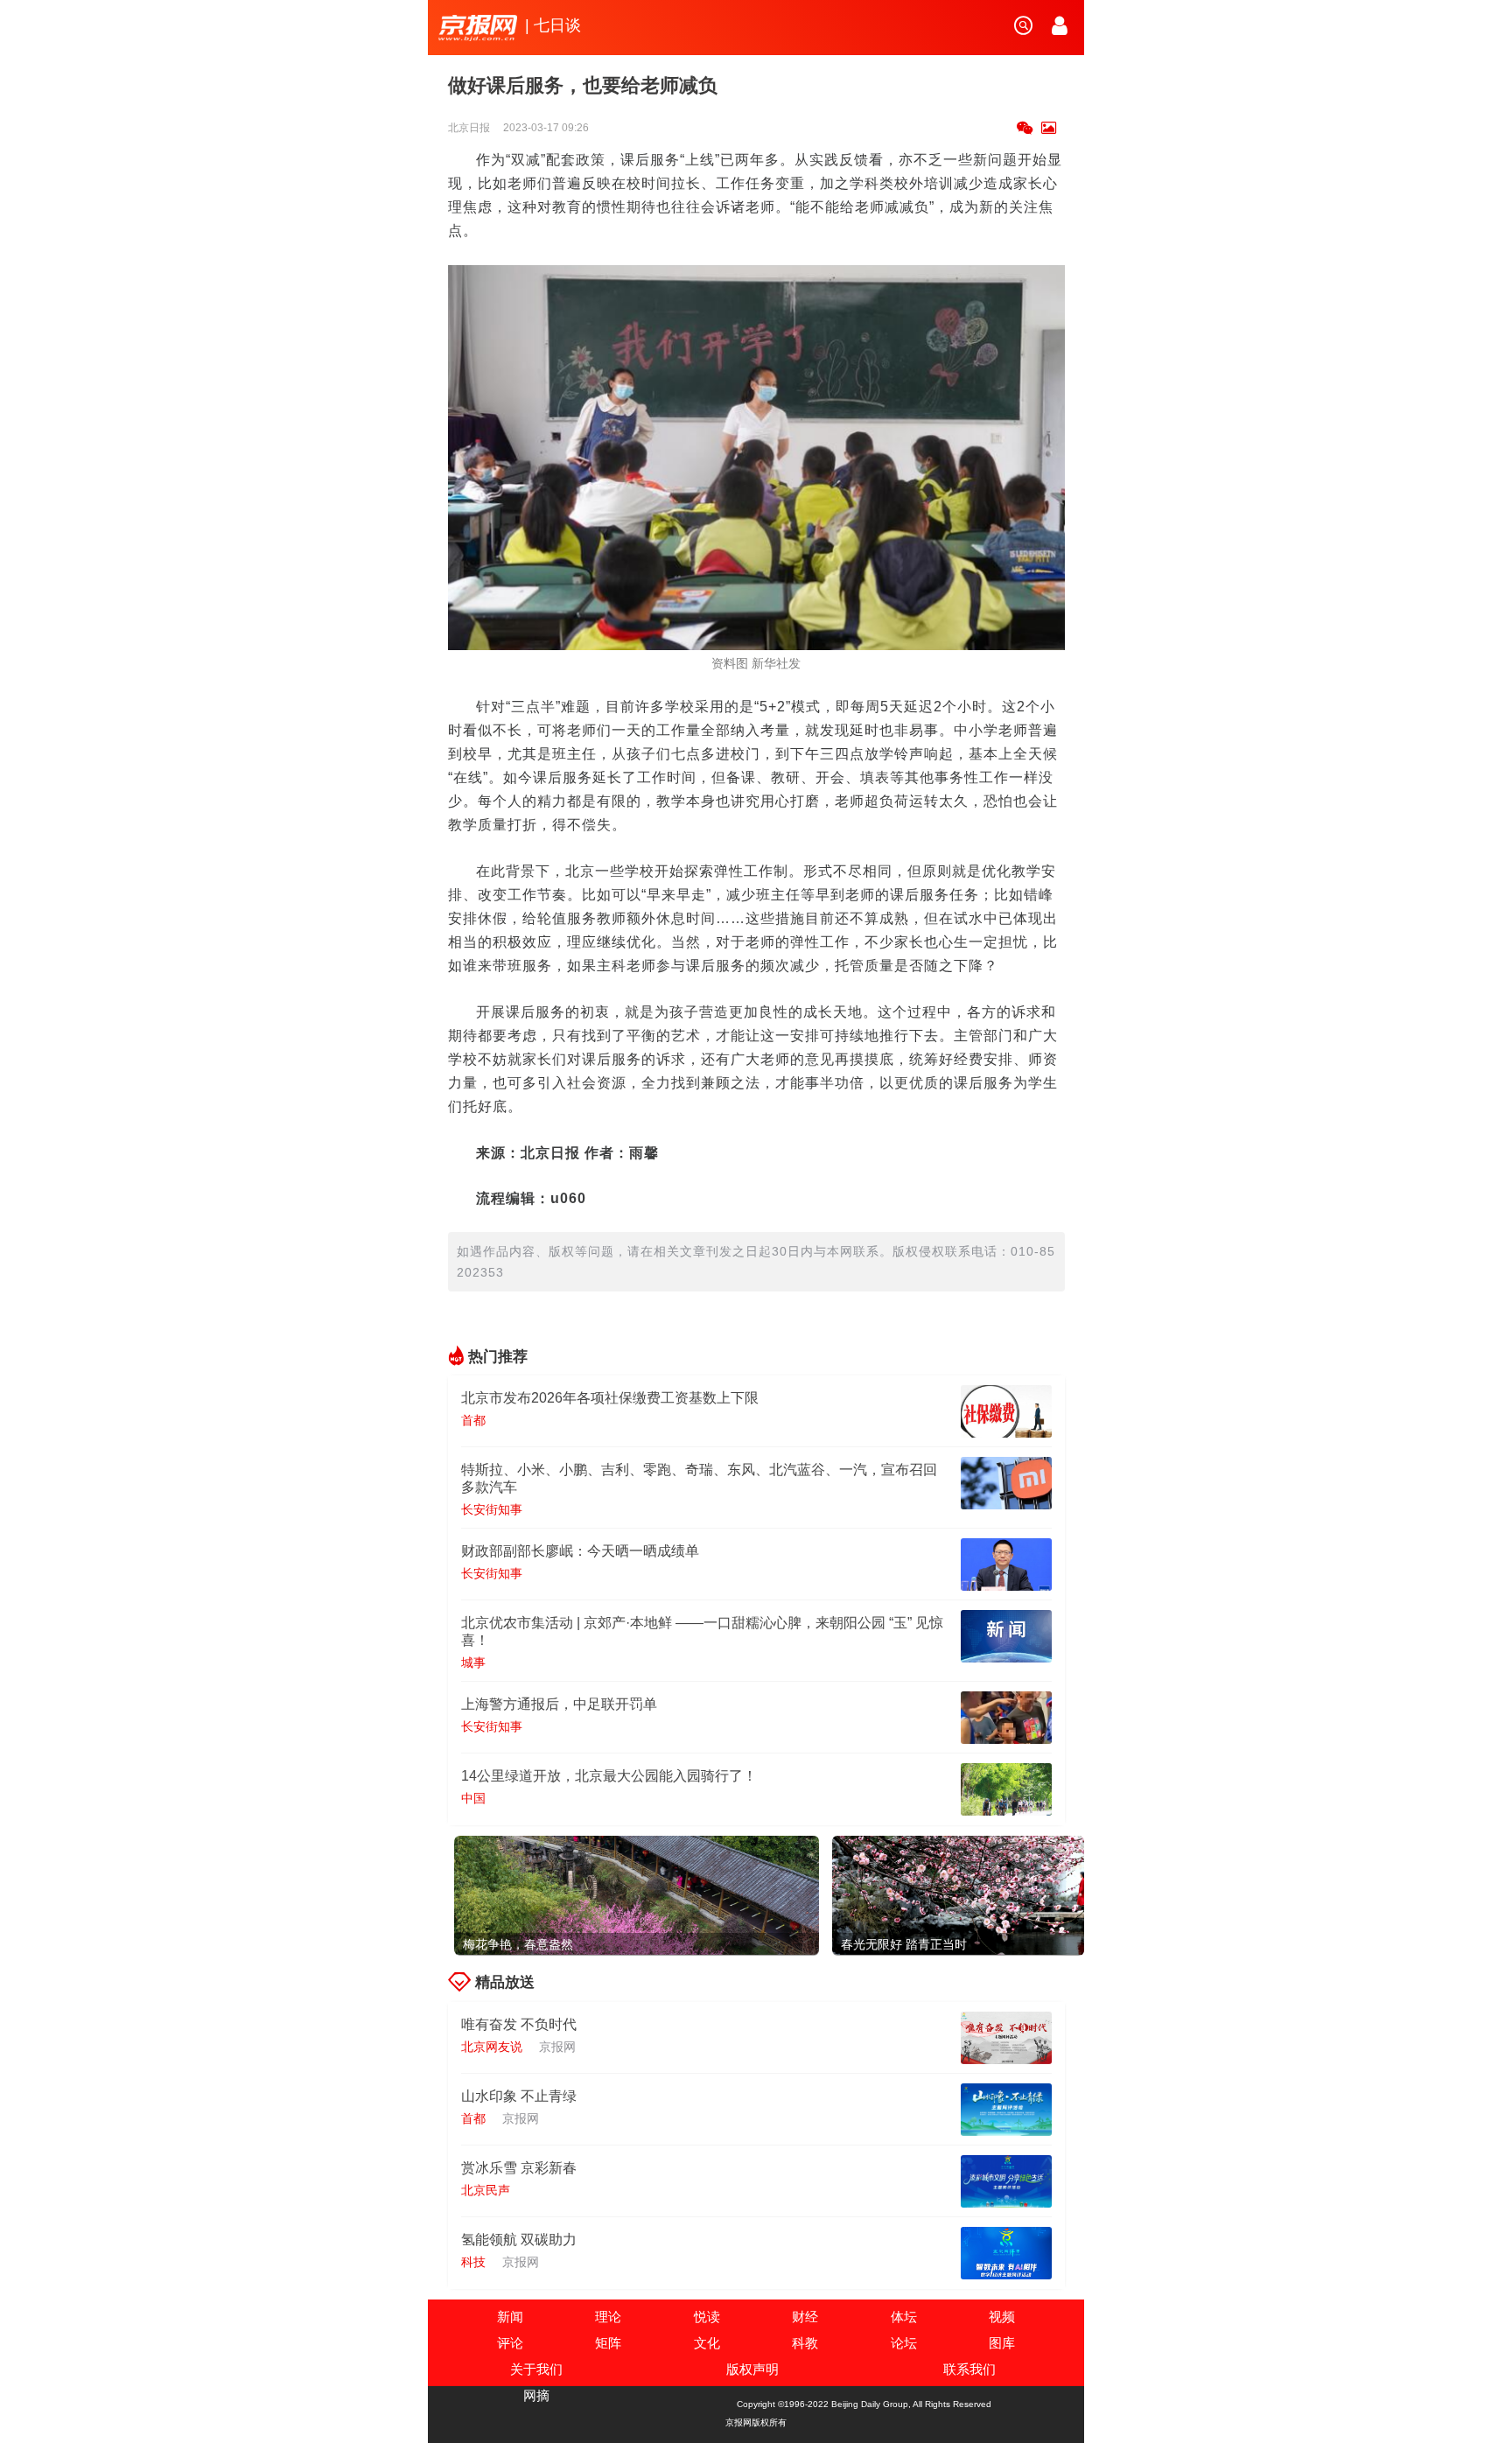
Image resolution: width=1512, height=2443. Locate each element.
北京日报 (470, 128)
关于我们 (536, 2369)
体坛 (904, 2317)
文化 (707, 2343)
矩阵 (608, 2343)
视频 (1002, 2317)
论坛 (904, 2343)
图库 (1002, 2343)
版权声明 (752, 2369)
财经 (805, 2317)
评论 (510, 2343)
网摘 (536, 2395)
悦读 (707, 2317)
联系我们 (969, 2369)
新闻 (510, 2317)
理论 (608, 2317)
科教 (805, 2343)
